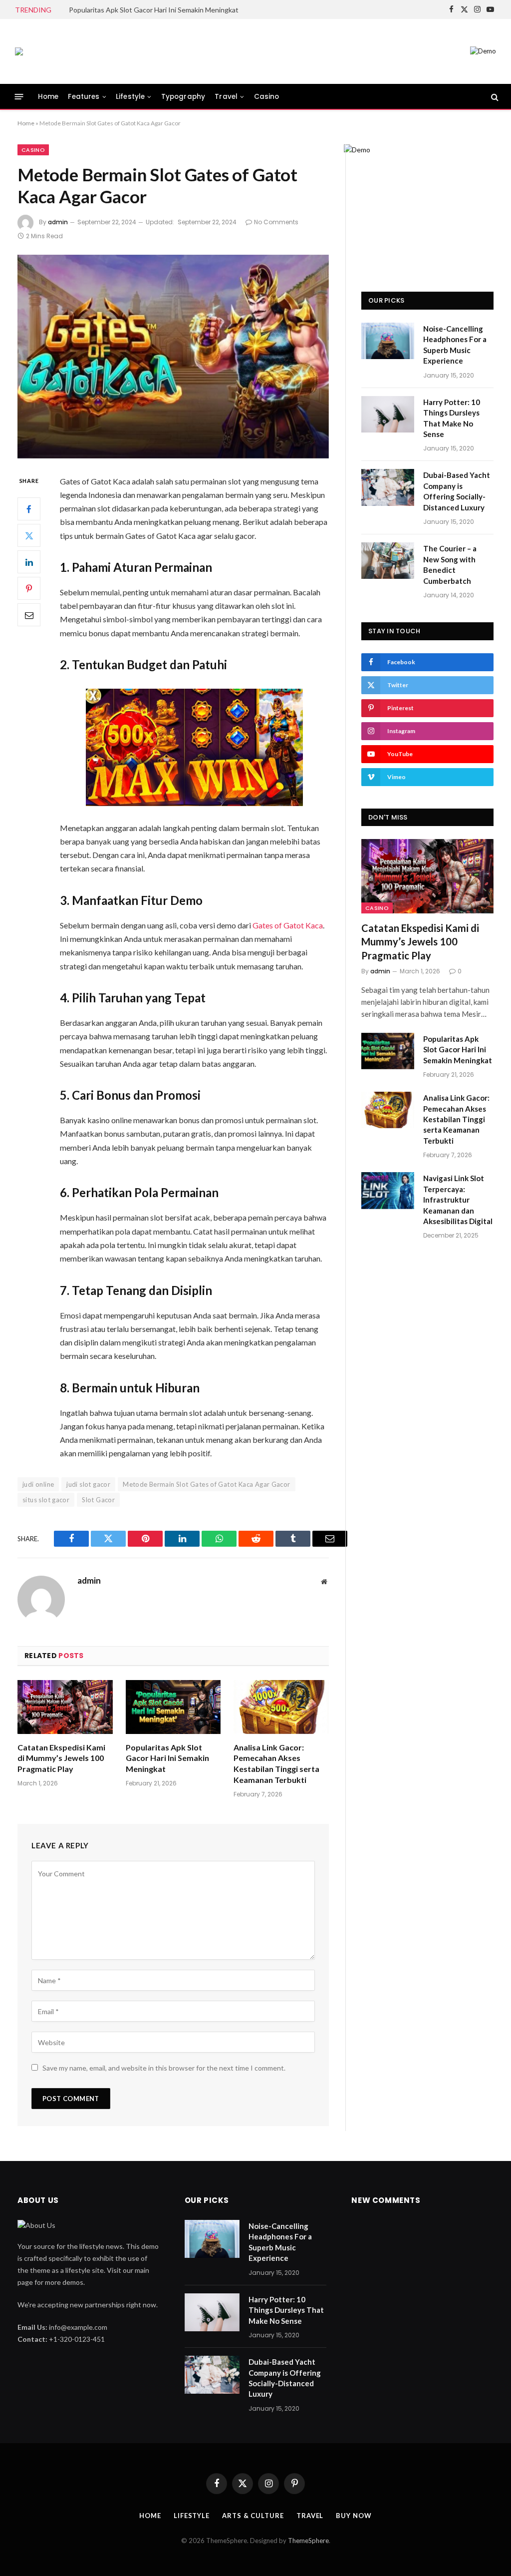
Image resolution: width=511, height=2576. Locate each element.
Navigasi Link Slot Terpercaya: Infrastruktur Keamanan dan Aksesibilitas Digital (458, 1200)
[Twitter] (29, 535)
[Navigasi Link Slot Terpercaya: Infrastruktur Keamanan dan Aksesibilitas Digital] (388, 1190)
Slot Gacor (98, 1500)
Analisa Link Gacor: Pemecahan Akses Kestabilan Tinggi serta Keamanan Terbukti (276, 1763)
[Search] (494, 97)
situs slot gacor (46, 1500)
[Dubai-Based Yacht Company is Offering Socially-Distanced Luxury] (388, 487)
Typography (183, 97)
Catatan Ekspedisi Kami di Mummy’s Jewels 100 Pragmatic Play (61, 1758)
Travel (226, 97)
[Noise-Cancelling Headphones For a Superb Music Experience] (388, 341)
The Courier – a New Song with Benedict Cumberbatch (450, 564)
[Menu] (19, 97)
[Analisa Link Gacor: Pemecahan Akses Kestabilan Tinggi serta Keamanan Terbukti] (281, 1707)
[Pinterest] (29, 588)
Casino (267, 97)
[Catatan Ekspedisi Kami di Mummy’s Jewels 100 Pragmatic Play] (65, 1707)
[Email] (29, 615)
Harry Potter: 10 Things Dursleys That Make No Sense (452, 418)
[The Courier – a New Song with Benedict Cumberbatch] (388, 561)
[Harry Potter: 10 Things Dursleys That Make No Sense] (388, 414)
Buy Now (354, 2516)
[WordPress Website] (19, 51)
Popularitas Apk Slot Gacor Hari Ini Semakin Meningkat (154, 10)
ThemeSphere (308, 2541)
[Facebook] (29, 509)
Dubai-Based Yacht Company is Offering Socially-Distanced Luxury (457, 491)
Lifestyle (130, 97)
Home (48, 97)
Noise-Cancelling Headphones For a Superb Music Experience (455, 345)
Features (84, 97)
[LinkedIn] (29, 562)
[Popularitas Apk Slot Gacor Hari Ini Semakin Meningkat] (173, 1707)
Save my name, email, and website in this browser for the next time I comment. (164, 2068)
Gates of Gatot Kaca (288, 925)
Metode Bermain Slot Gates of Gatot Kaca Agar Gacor (207, 1484)
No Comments (276, 222)
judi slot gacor (88, 1484)
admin (58, 222)
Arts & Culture (253, 2516)
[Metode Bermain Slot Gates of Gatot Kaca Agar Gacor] (173, 357)
